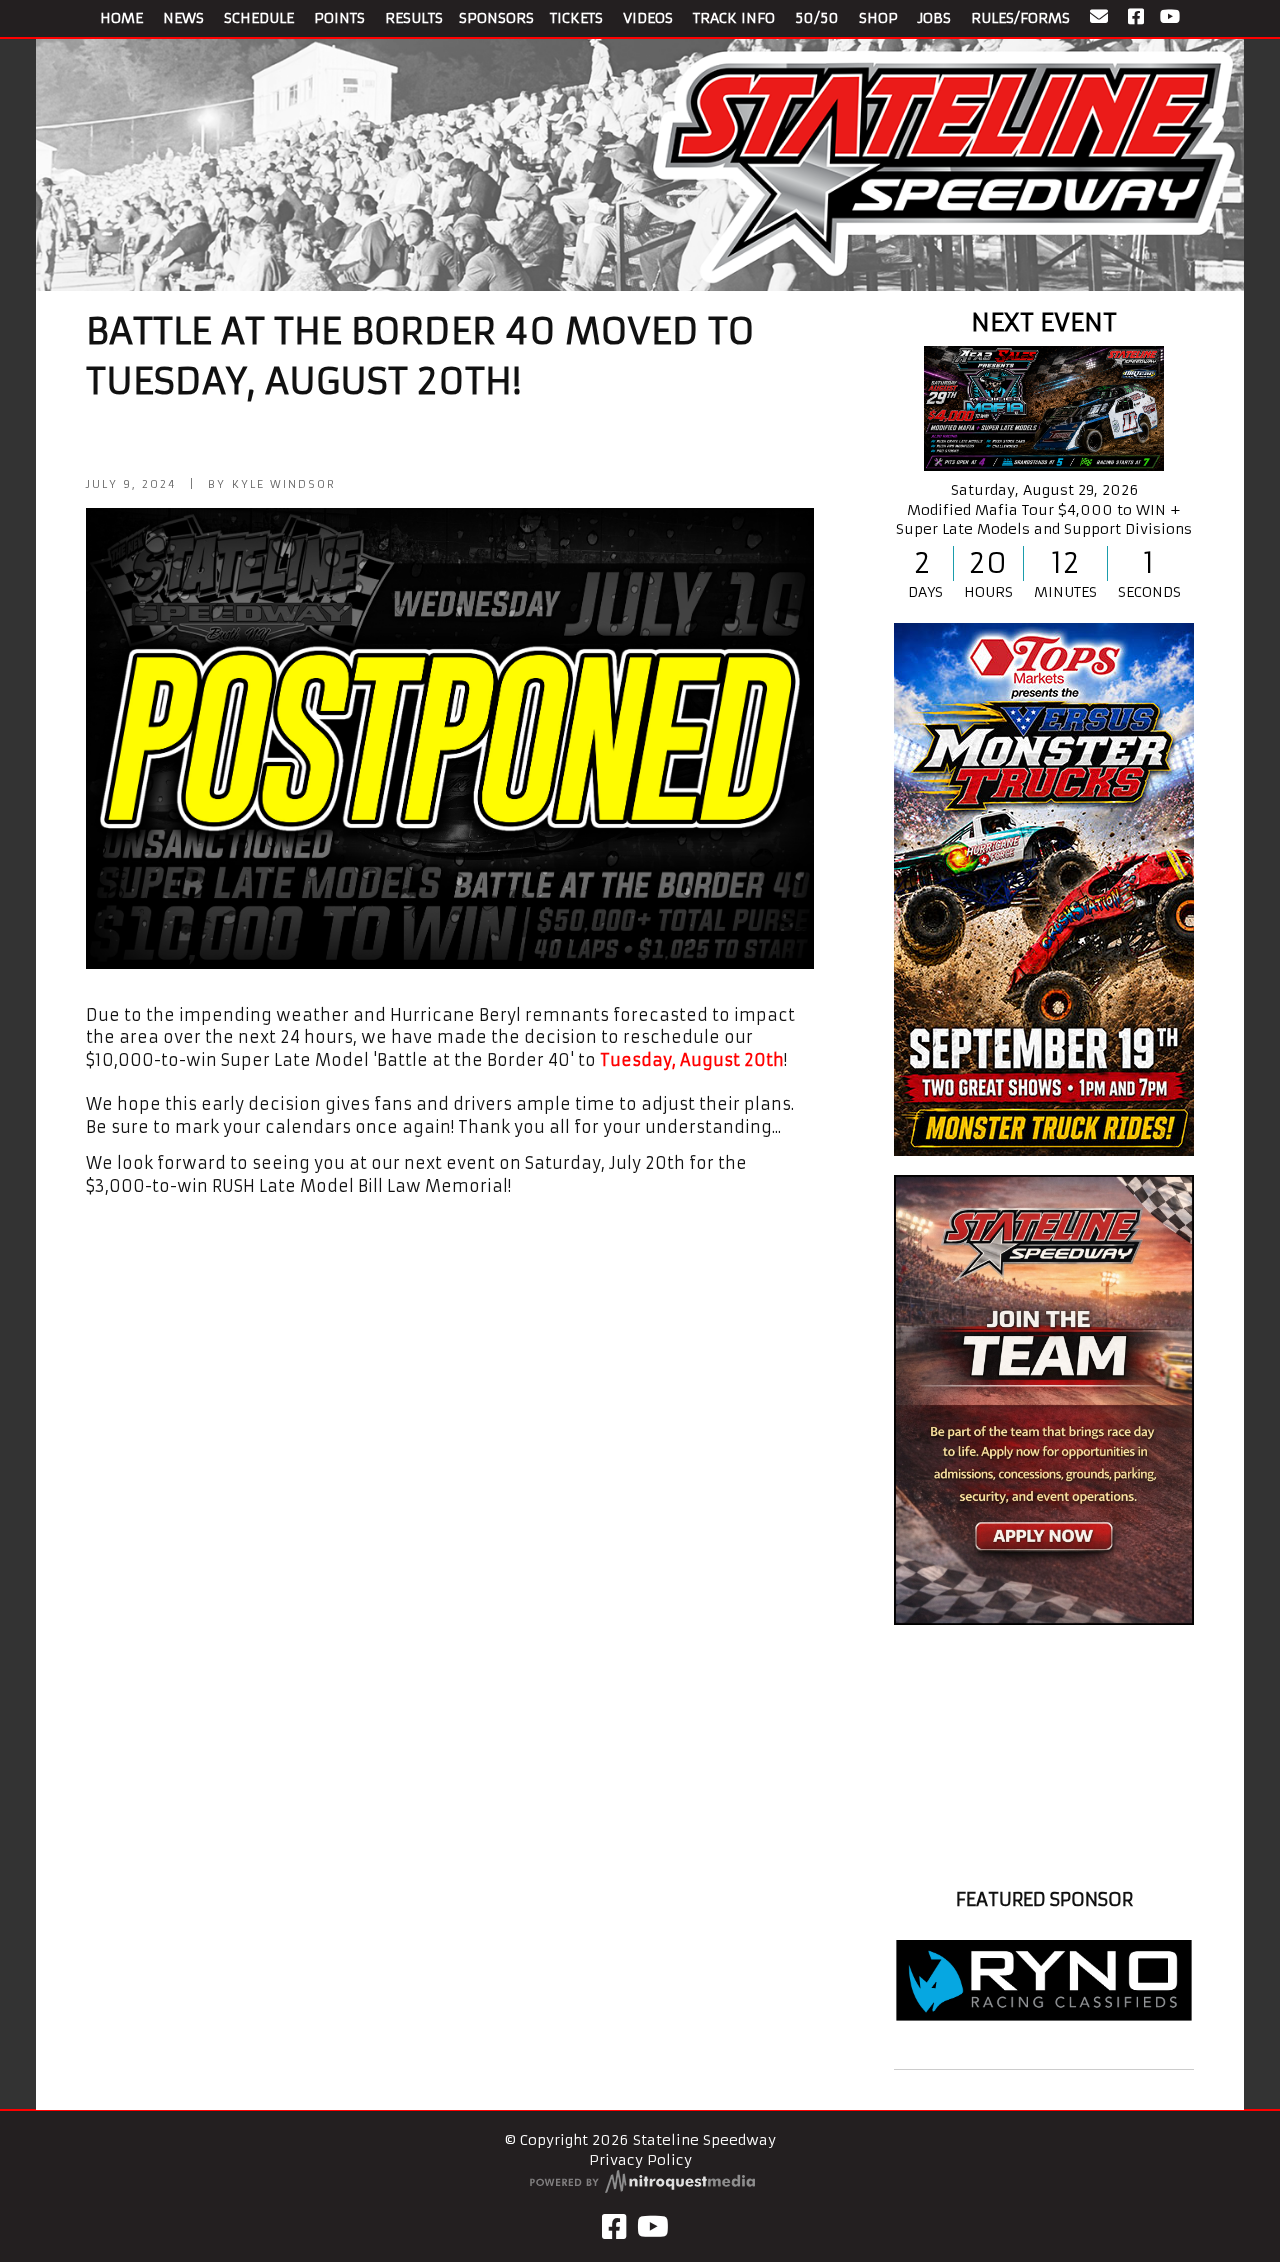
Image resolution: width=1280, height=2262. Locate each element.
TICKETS (576, 18)
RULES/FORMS (1020, 18)
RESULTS (414, 18)
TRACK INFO (734, 18)
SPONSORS (496, 18)
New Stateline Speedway (1044, 1863)
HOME (121, 18)
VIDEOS (648, 18)
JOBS (934, 18)
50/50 (817, 18)
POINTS (339, 18)
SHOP (878, 18)
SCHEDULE (259, 18)
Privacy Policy (640, 2160)
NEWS (183, 18)
